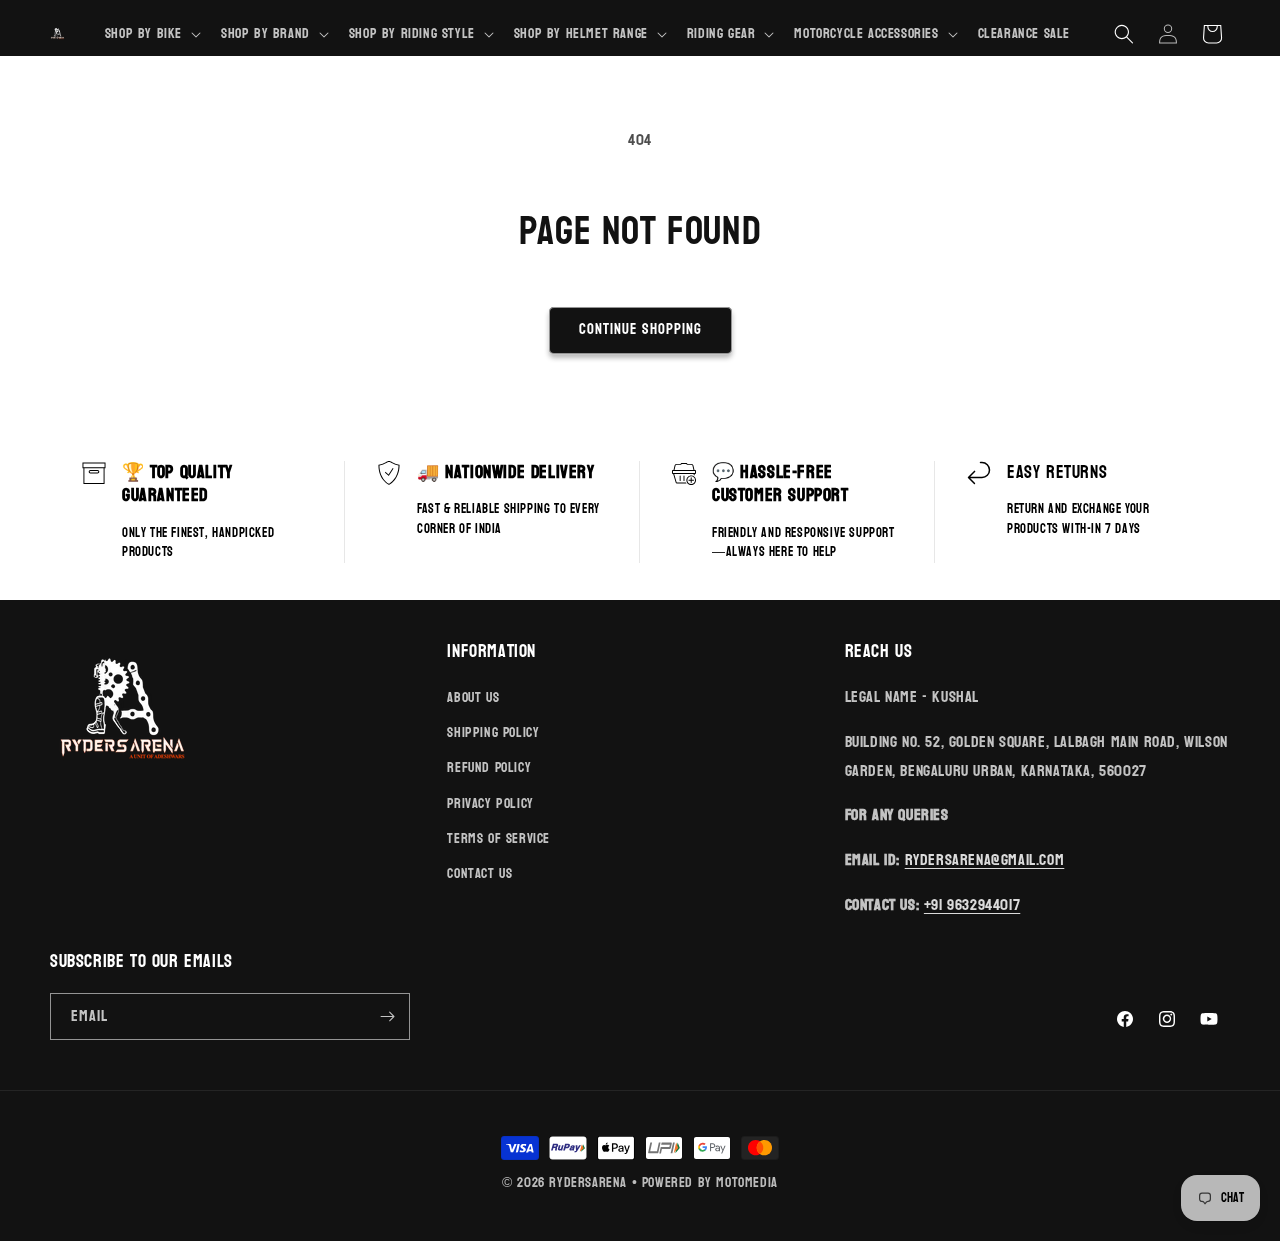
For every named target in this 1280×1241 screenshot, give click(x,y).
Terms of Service (498, 838)
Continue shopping (640, 329)
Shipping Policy (493, 732)
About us (473, 697)
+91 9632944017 (972, 904)
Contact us (479, 873)
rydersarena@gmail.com (985, 859)
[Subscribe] (387, 1016)
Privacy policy (490, 803)
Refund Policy (489, 767)
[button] (151, 34)
